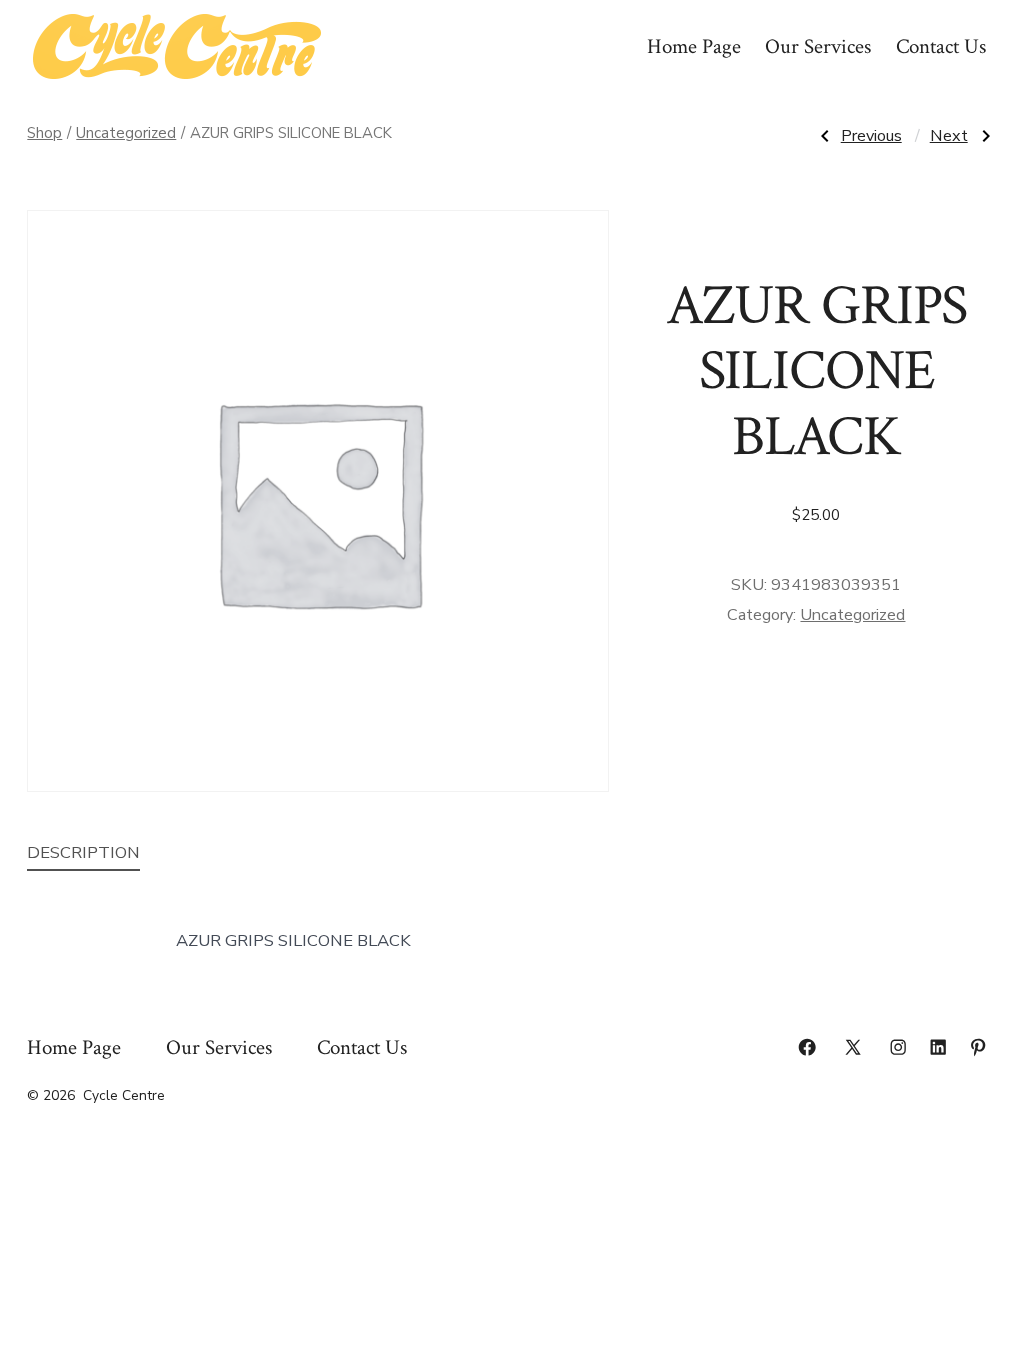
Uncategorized (126, 133)
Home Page (694, 46)
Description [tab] (83, 852)
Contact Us (941, 46)
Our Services (818, 46)
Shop (44, 133)
